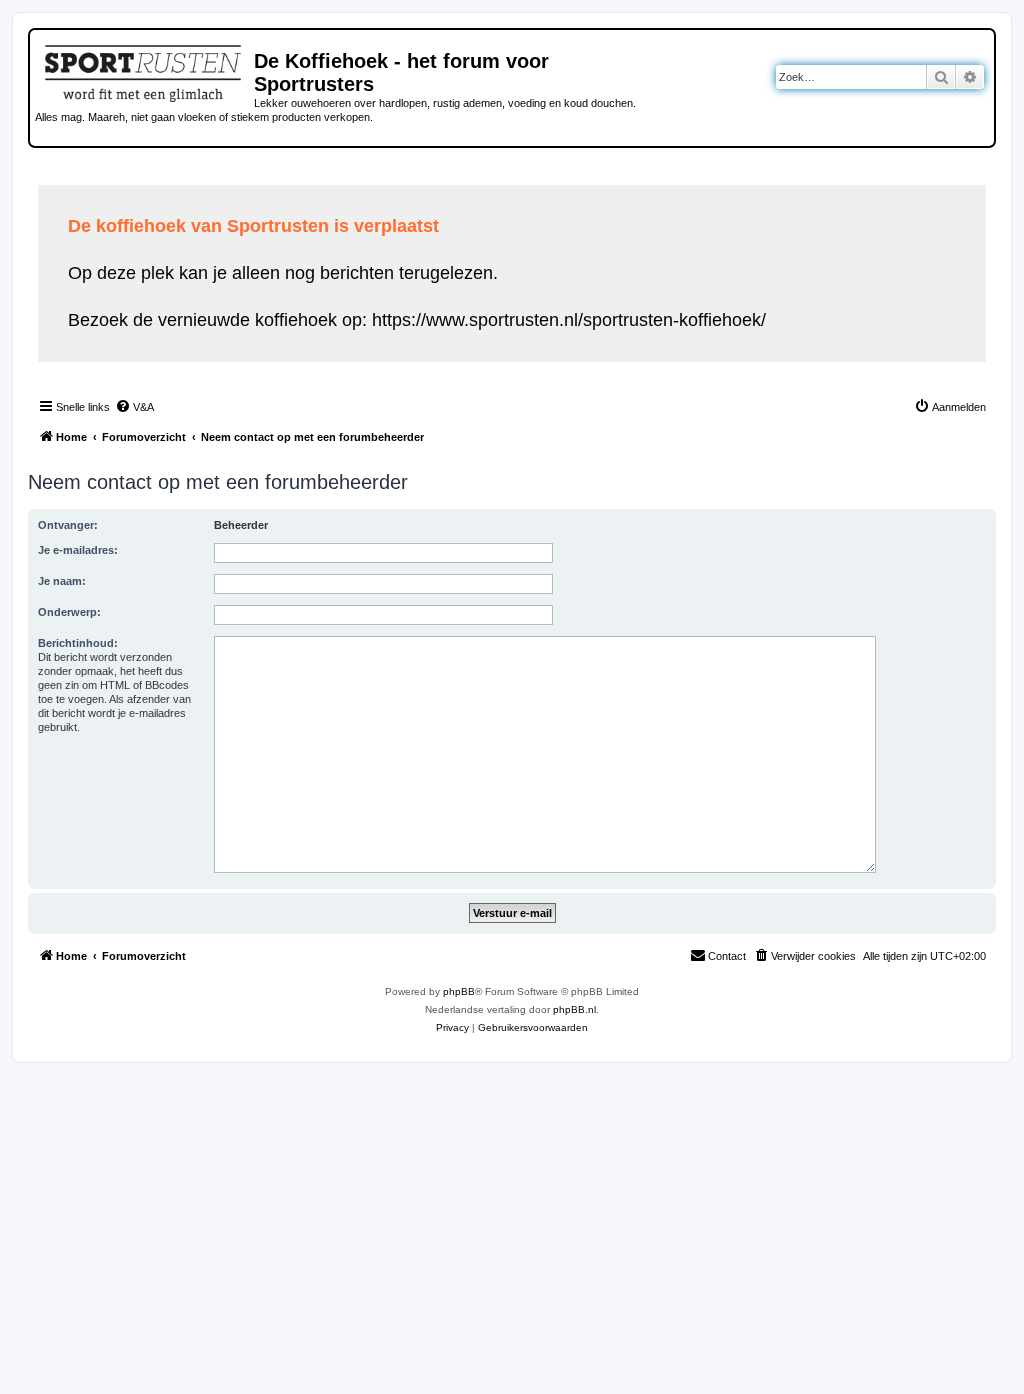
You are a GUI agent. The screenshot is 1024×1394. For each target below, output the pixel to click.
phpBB (459, 991)
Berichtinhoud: (78, 643)
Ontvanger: (68, 525)
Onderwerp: (69, 612)
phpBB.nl (574, 1009)
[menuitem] (134, 407)
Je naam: (62, 581)
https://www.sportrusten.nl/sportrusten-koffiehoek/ (569, 320)
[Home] (144, 70)
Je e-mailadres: (78, 550)
